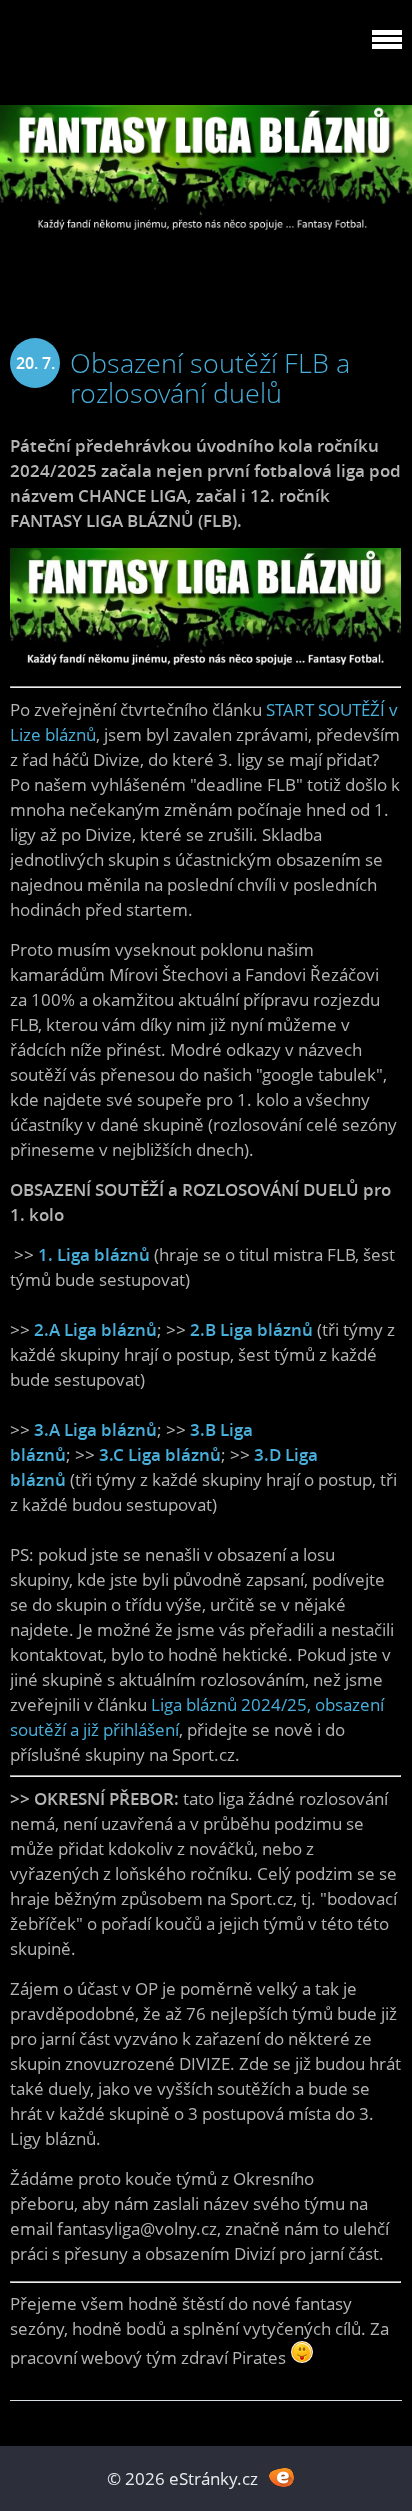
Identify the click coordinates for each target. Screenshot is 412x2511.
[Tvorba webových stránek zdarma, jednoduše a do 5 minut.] (281, 2476)
